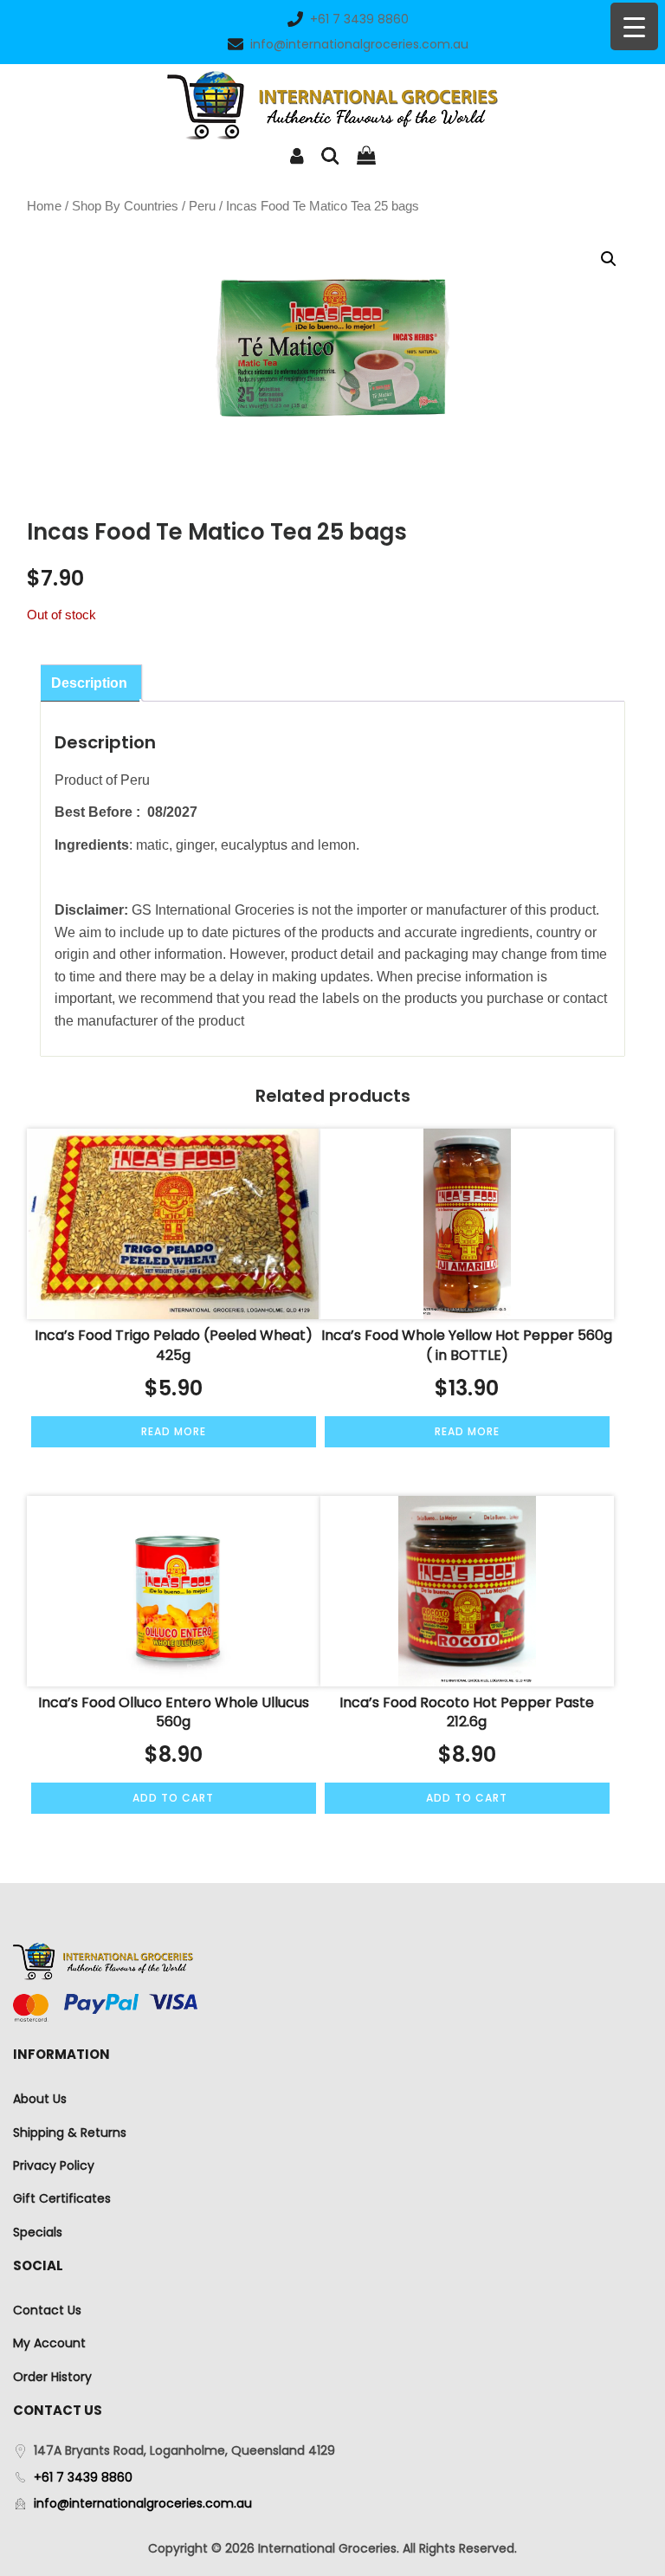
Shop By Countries (125, 206)
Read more (174, 1431)
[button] (609, 259)
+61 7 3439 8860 (359, 19)
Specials (38, 2232)
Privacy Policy (54, 2165)
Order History (52, 2377)
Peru (202, 206)
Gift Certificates (62, 2198)
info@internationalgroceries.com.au (359, 44)
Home (44, 206)
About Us (40, 2099)
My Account (49, 2343)
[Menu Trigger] (634, 26)
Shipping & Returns (70, 2133)
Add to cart (173, 1798)
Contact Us (47, 2310)
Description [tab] (89, 683)
